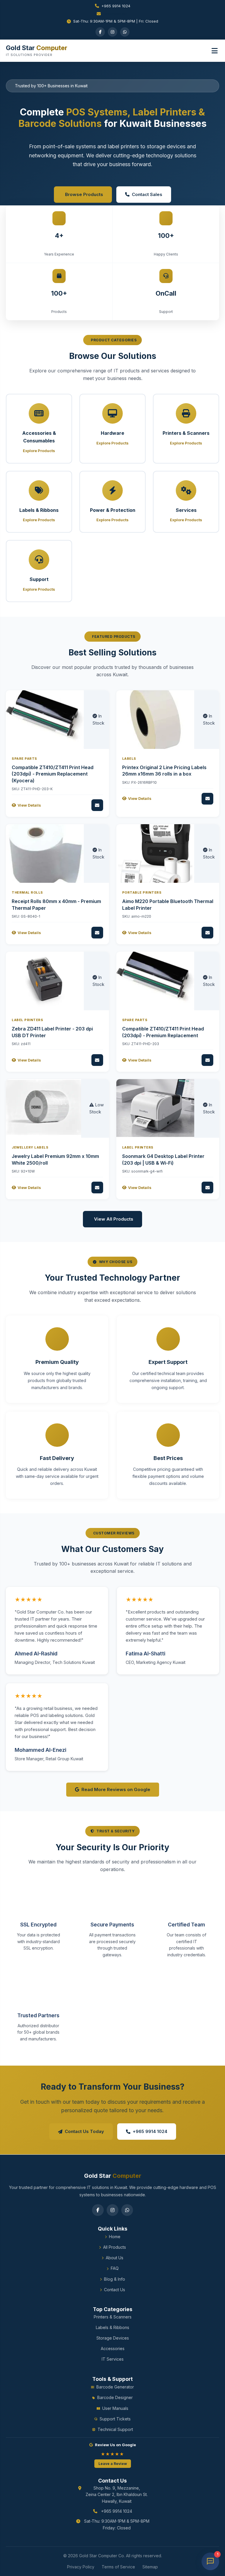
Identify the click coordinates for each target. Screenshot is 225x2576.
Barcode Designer (115, 2397)
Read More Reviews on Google (116, 1790)
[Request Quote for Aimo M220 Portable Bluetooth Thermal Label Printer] (207, 933)
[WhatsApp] (125, 32)
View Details (29, 805)
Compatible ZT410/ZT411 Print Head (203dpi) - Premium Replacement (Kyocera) (53, 774)
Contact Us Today (84, 2132)
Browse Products (84, 194)
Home (115, 2237)
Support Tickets (115, 2419)
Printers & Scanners (113, 2317)
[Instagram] (112, 32)
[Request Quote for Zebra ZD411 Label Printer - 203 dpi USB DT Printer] (97, 1060)
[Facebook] (100, 32)
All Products (115, 2247)
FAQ (115, 2268)
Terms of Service (118, 2567)
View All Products (114, 1219)
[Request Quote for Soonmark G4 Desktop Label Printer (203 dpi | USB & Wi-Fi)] (207, 1188)
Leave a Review (113, 2464)
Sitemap (150, 2567)
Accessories (113, 2348)
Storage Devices (113, 2338)
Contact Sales (147, 194)
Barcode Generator (115, 2387)
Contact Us (115, 2290)
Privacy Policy (81, 2567)
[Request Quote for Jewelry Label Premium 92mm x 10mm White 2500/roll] (97, 1188)
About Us (115, 2258)
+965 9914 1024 (116, 6)
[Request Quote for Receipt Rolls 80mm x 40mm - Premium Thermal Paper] (97, 933)
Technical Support (115, 2429)
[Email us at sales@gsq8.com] (112, 14)
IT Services (113, 2359)
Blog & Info (115, 2279)
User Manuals (115, 2408)
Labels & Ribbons (112, 2327)
